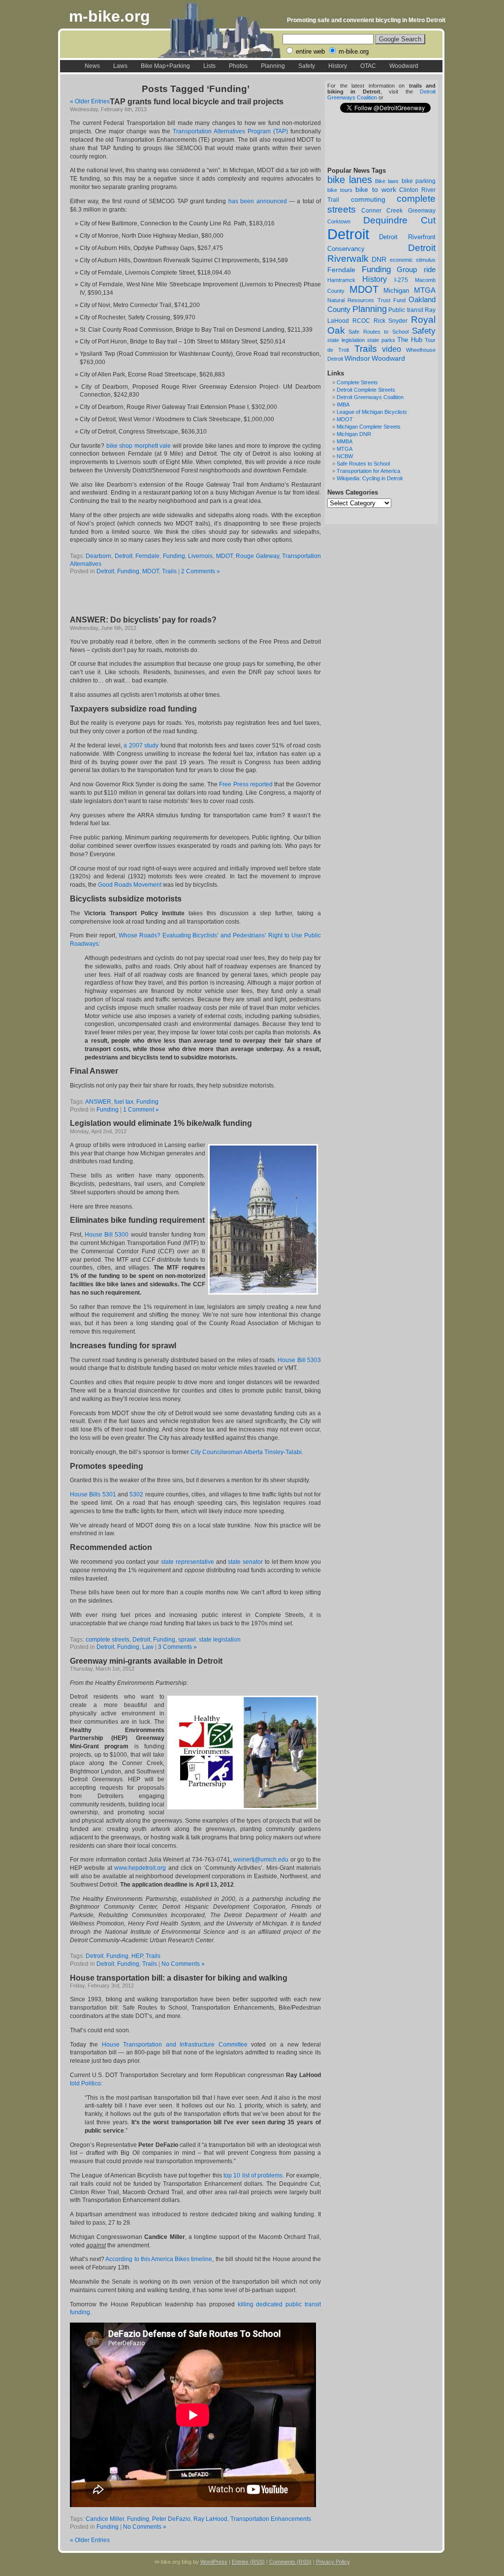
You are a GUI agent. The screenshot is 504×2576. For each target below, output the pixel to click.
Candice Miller (105, 2519)
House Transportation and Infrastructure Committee (175, 2045)
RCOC (361, 321)
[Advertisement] (185, 596)
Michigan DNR (354, 434)
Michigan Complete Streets (369, 427)
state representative (188, 1562)
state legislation (346, 340)
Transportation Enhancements (271, 2519)
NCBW (345, 456)
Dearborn (98, 556)
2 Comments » (201, 571)
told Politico (85, 2083)
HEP (137, 1956)
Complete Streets (357, 382)
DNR (379, 260)
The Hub (410, 340)
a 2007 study (141, 745)
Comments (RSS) (290, 2562)
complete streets (108, 1640)
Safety (307, 66)
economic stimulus (413, 260)
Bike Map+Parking (165, 66)
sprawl (187, 1640)
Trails (366, 349)
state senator (246, 1562)
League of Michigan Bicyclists (372, 412)
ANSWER (98, 1102)
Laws (120, 66)
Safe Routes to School (378, 332)
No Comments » (183, 1964)
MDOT (364, 289)
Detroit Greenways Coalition (370, 397)
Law (148, 1647)
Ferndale (341, 270)
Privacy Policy (333, 2562)
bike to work (376, 189)
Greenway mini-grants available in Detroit (146, 1661)
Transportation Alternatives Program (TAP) (230, 131)
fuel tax (124, 1102)
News (92, 66)
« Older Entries (90, 101)
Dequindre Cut (400, 220)
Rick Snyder (391, 321)
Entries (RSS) (248, 2562)
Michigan (396, 291)
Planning (273, 66)
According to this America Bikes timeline (159, 2259)
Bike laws (387, 181)
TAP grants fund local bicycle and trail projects (197, 102)
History (338, 66)
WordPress (214, 2562)
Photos (238, 66)
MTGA (425, 290)
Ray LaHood (210, 2519)
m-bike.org (110, 16)
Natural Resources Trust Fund (366, 300)
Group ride (416, 270)
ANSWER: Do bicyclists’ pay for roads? (143, 620)
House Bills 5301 (93, 1494)
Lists (209, 66)
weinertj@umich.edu (261, 1860)
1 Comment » (141, 1110)
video (392, 349)
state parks (381, 340)
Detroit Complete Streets (366, 390)
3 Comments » (177, 1647)
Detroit (348, 234)
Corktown (339, 221)
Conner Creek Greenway (398, 211)
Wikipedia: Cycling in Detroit (370, 478)
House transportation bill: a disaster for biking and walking (179, 1978)
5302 (136, 1494)
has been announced (258, 201)
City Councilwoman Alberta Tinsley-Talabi (246, 1452)
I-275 (401, 280)
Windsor (357, 358)
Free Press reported (246, 784)
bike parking (419, 181)
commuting (368, 199)
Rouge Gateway (257, 556)
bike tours (340, 190)
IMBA (343, 404)
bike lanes (350, 180)
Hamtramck (341, 280)
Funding (376, 269)
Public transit (406, 310)
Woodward (404, 66)
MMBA (345, 441)
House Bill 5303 (299, 1360)
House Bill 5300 (107, 1235)
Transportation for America (368, 471)
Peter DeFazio (171, 2519)
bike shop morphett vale (139, 446)
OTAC (368, 66)
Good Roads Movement (130, 885)
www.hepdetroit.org (140, 1868)
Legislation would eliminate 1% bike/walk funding (161, 1123)
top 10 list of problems (253, 2175)
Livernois (200, 556)
